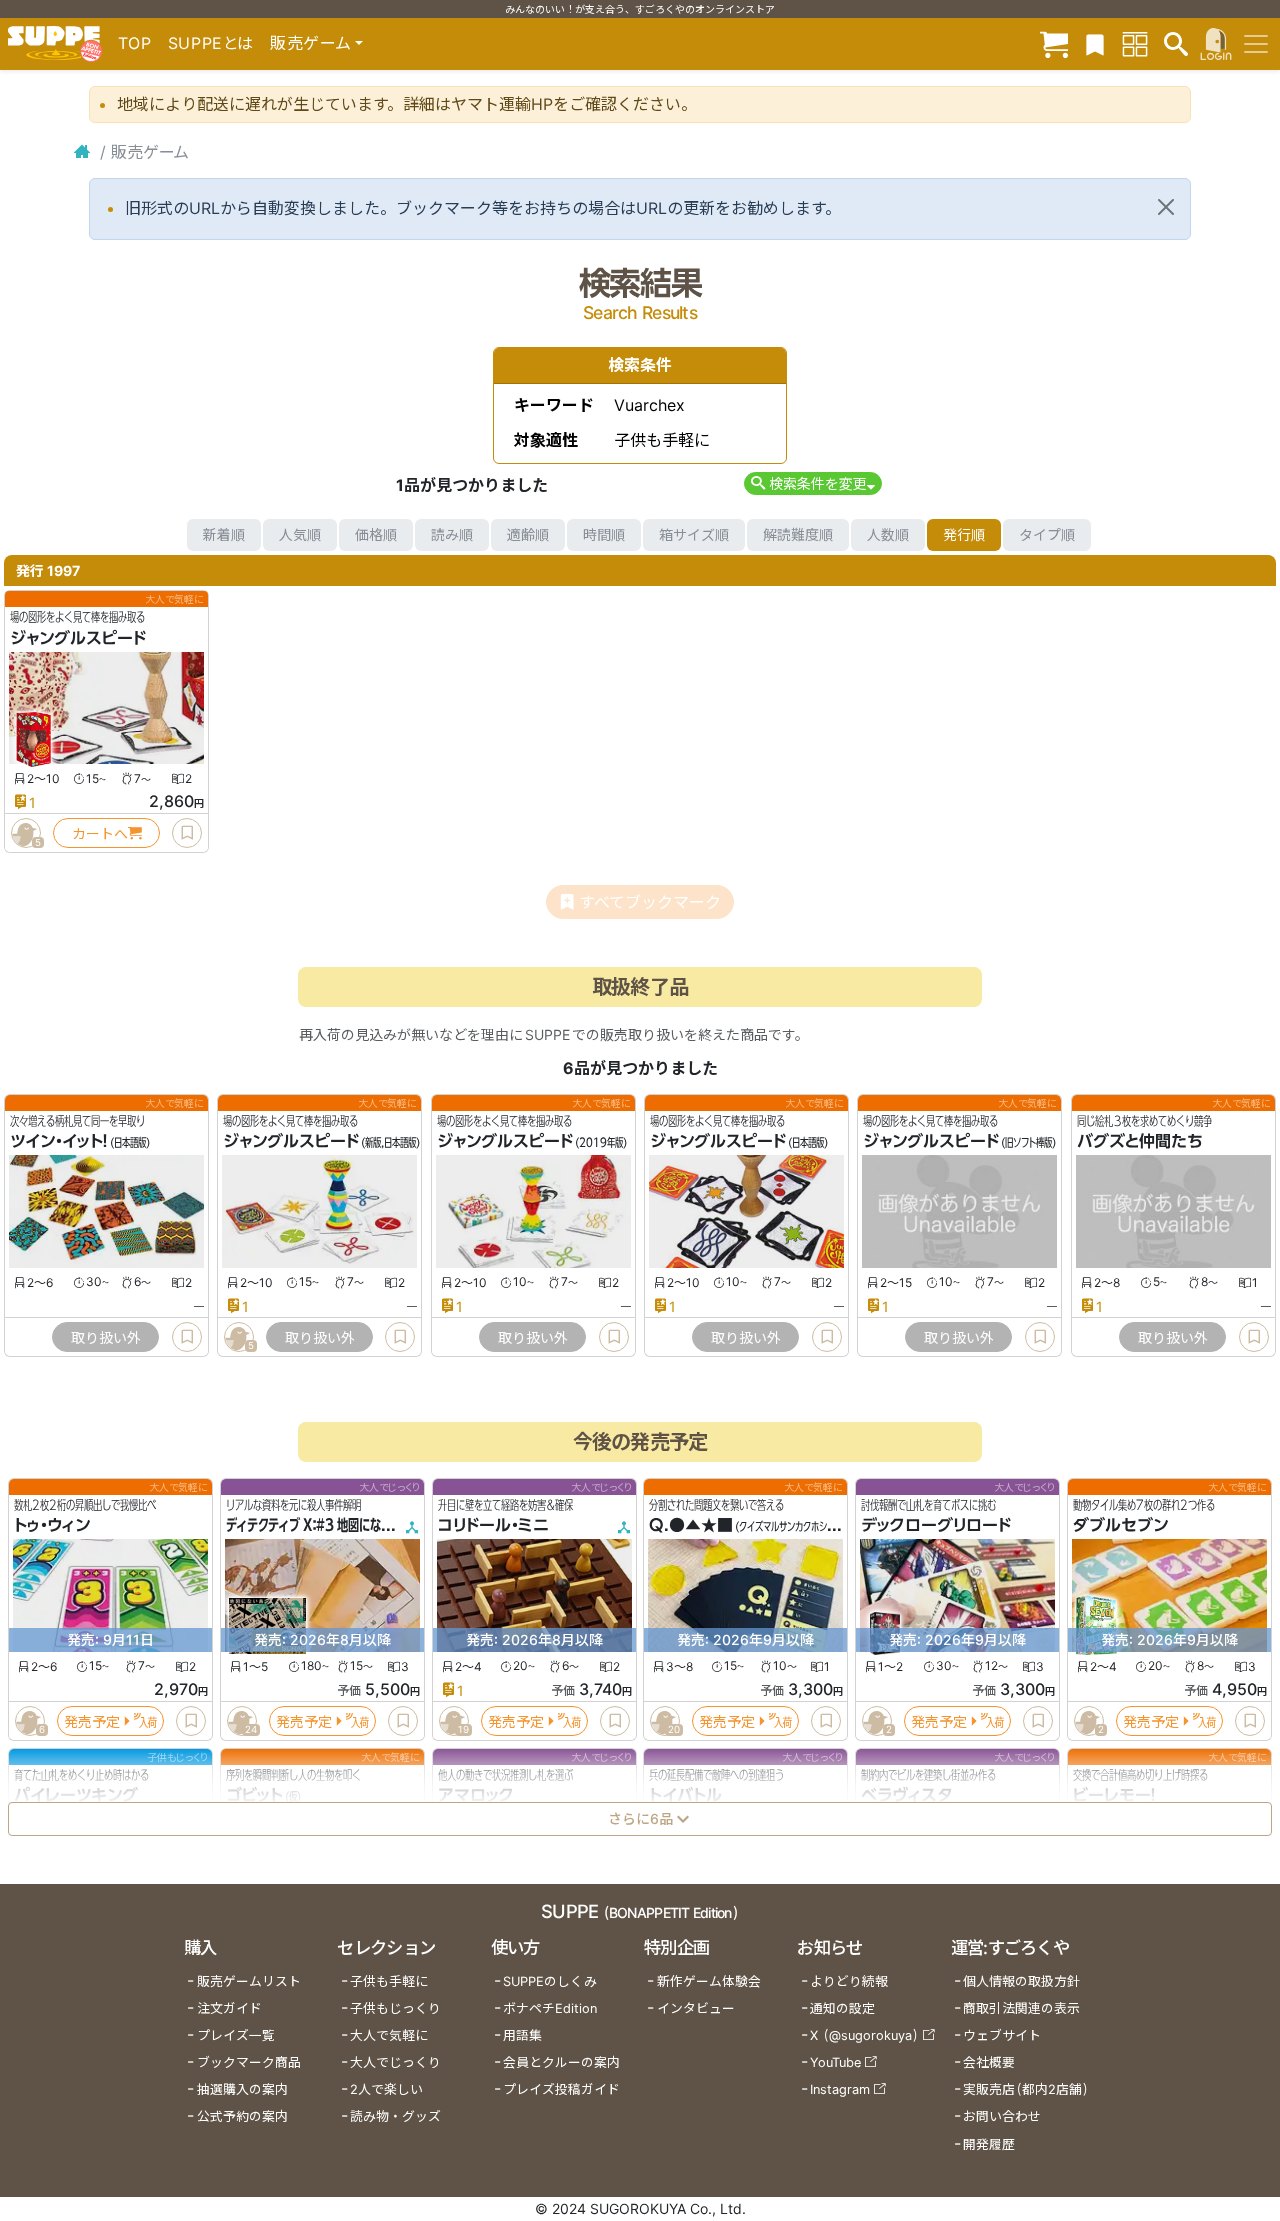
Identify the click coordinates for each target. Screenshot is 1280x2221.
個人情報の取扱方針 (1021, 1981)
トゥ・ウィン (52, 1525)
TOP (135, 43)
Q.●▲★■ (691, 1525)
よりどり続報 (849, 1981)
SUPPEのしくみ (550, 1981)
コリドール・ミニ (493, 1525)
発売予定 (92, 1720)
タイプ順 (1047, 534)
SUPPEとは (211, 43)
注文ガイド (229, 2008)
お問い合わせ (1002, 2116)
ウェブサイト (1002, 2035)
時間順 (604, 534)
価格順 (376, 534)
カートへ (100, 833)
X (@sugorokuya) (864, 2035)
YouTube (835, 2062)
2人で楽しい (386, 2089)
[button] (812, 483)
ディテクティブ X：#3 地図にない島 (314, 1525)
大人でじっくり (395, 2062)
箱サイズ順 (694, 534)
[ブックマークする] (187, 833)
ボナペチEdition (550, 2008)
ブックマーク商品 (249, 2062)
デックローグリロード (936, 1525)
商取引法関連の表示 (1021, 2008)
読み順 (452, 534)
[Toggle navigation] (1256, 44)
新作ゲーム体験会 (709, 1981)
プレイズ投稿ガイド (561, 2089)
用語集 (522, 2035)
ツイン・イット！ (59, 1142)
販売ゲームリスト (249, 1981)
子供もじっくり (395, 2008)
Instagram (840, 2089)
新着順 (224, 534)
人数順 (888, 534)
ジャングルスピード (78, 638)
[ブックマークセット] (1095, 43)
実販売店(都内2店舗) (1026, 2089)
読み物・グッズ (395, 2116)
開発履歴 (989, 2144)
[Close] (1166, 207)
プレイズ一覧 (236, 2035)
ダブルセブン (1120, 1525)
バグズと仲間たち (1140, 1142)
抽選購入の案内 (242, 2089)
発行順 (964, 534)
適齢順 (528, 534)
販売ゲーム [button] (310, 43)
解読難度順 (798, 534)
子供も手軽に (389, 1981)
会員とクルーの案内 (561, 2062)
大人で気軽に (389, 2035)
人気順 (300, 534)
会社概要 (989, 2062)
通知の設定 (842, 2008)
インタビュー (696, 2008)
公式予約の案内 (242, 2116)
